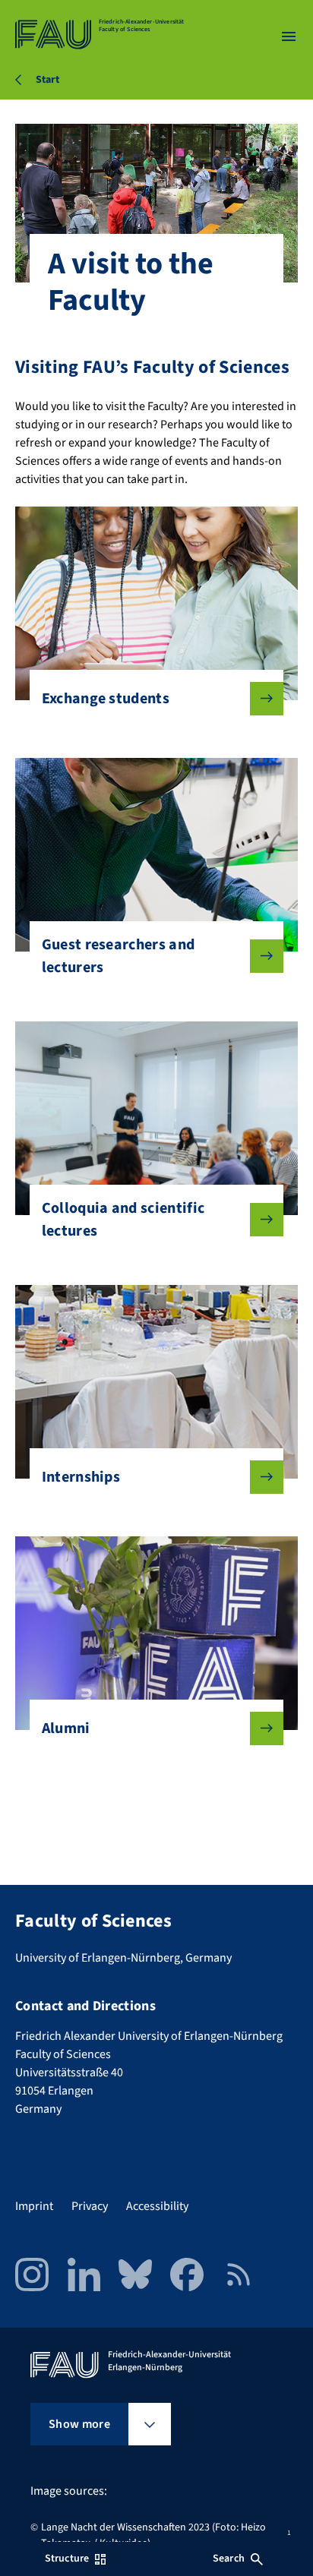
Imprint (34, 2206)
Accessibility (157, 2206)
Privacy (90, 2206)
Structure (67, 2559)
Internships (81, 1477)
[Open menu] (289, 36)
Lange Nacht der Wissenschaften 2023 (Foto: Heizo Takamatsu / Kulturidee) (153, 2535)
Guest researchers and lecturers (119, 956)
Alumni (66, 1728)
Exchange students (106, 699)
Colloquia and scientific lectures (123, 1220)
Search (229, 2559)
